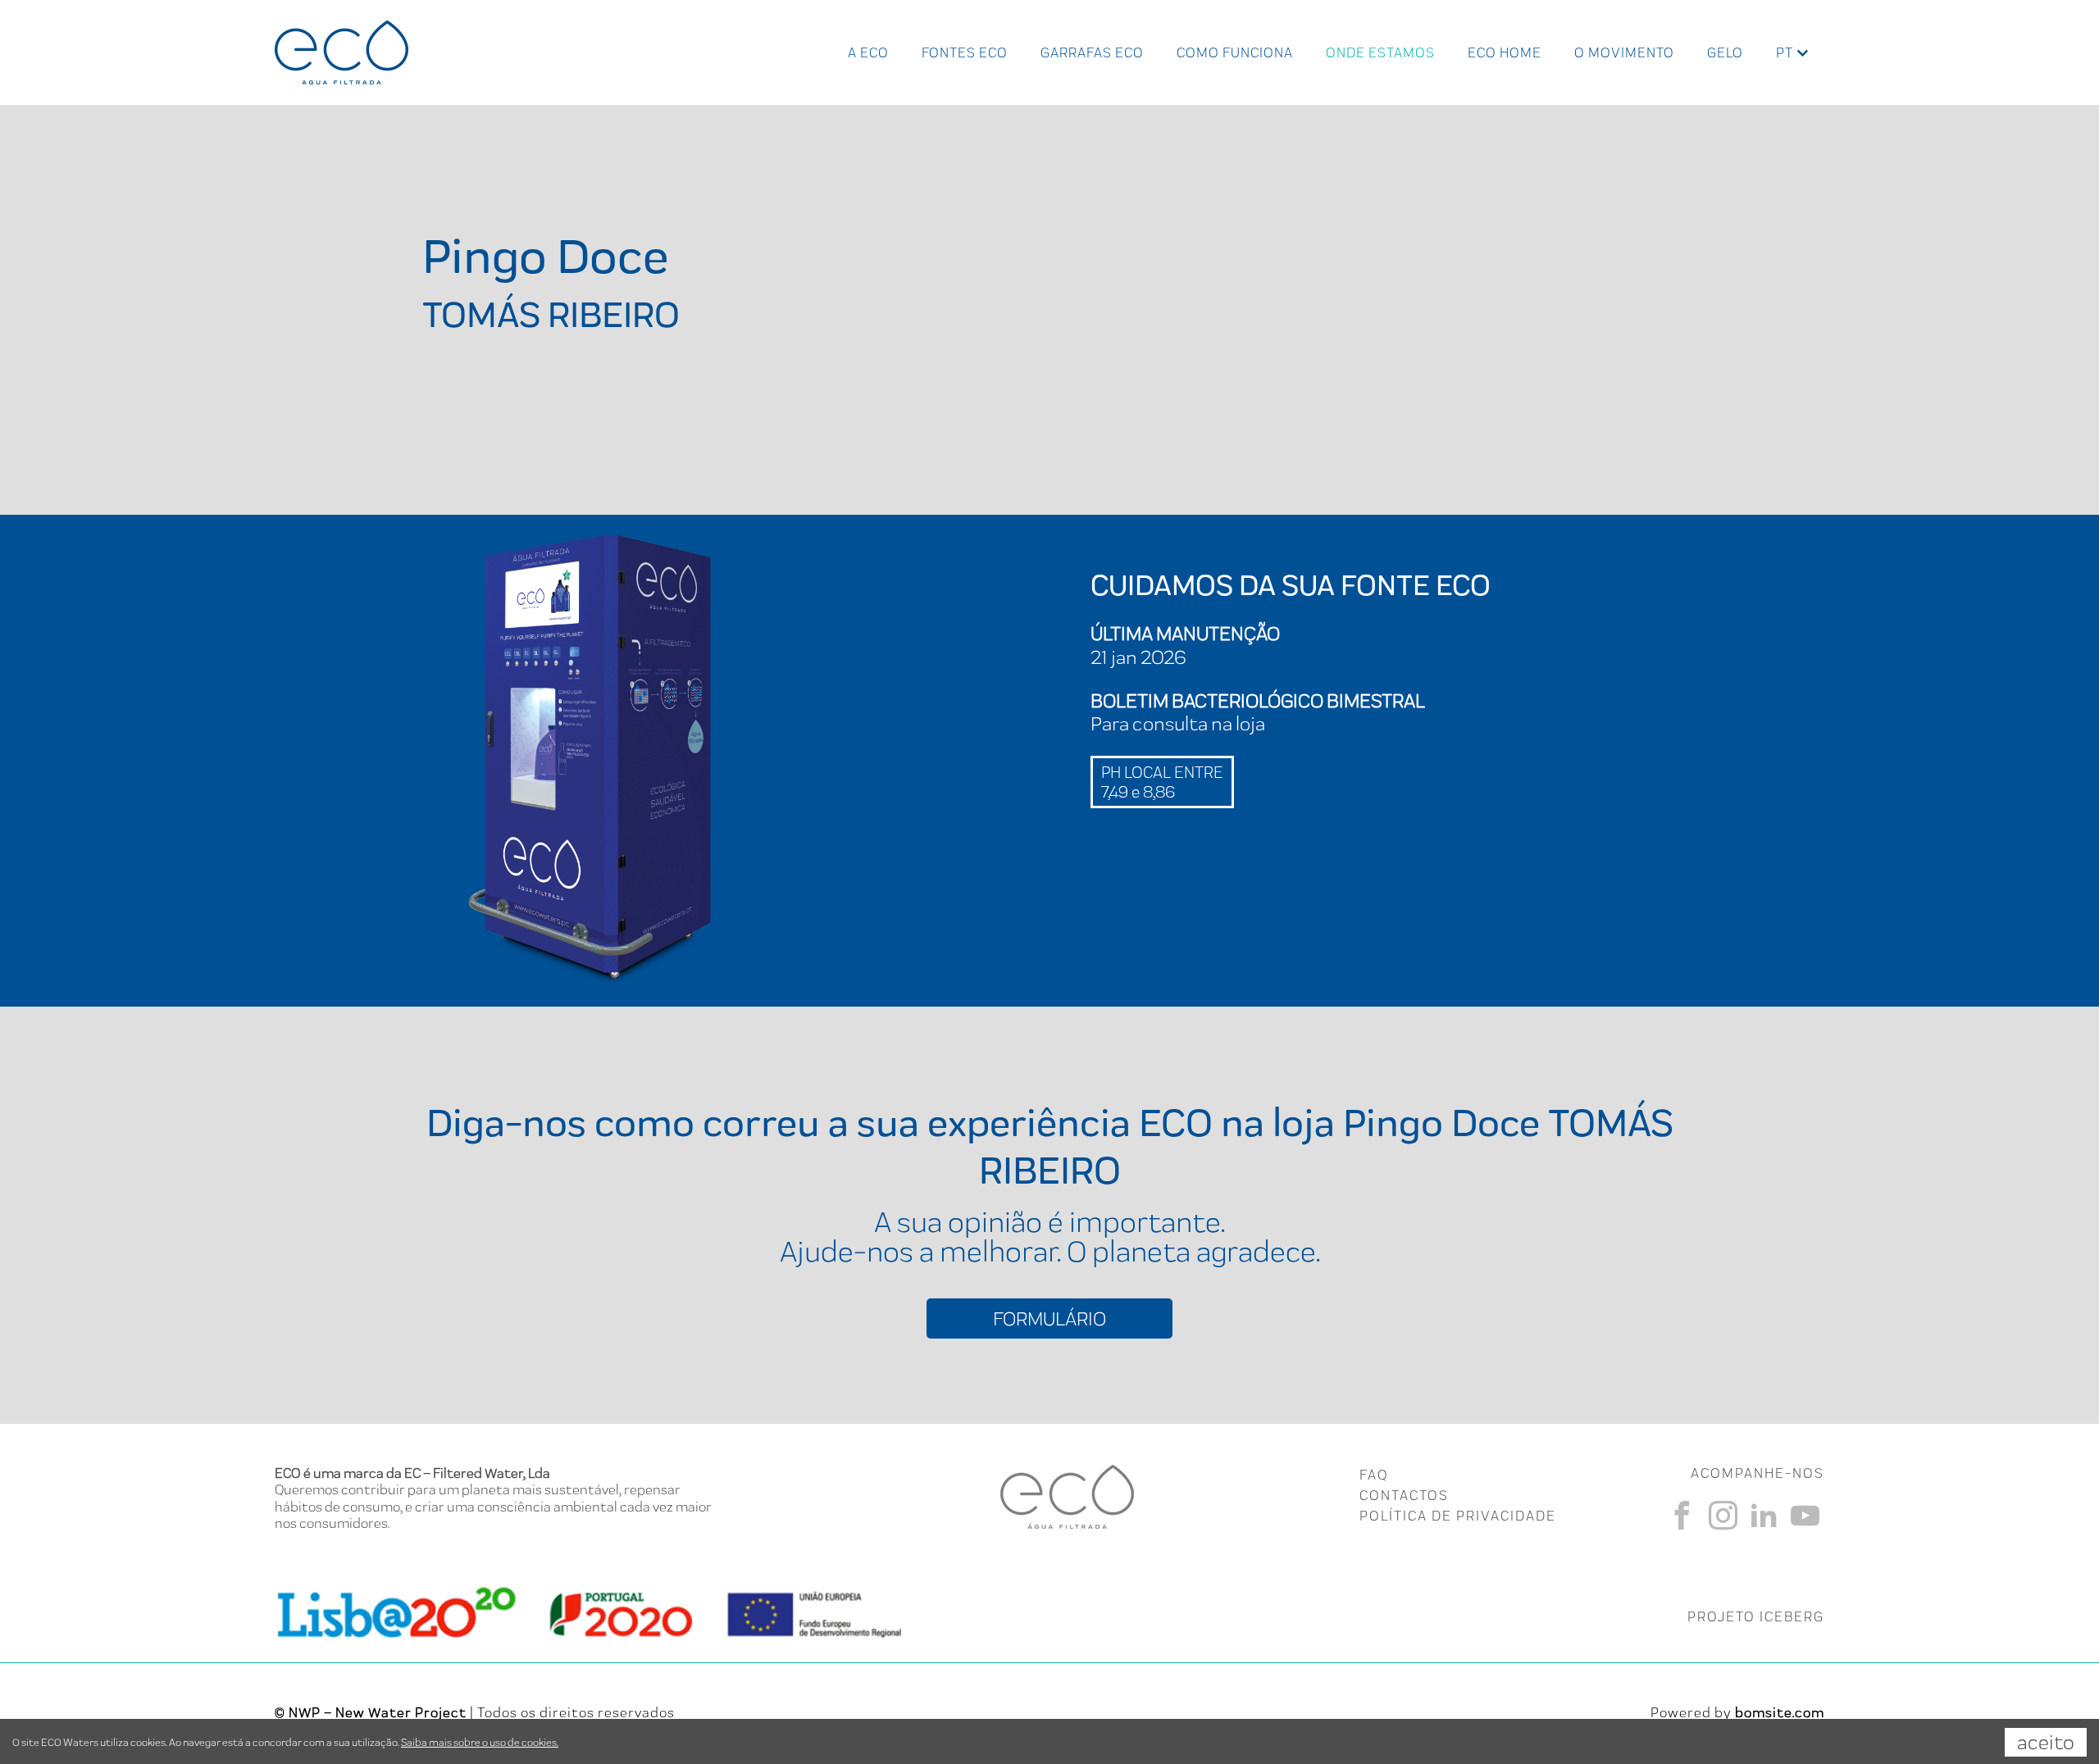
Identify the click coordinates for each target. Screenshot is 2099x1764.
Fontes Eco (965, 52)
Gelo (1725, 52)
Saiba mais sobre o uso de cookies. (480, 1742)
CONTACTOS (1404, 1495)
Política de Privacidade (1458, 1516)
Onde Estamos (1380, 52)
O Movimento (1624, 52)
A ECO (868, 52)
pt (1785, 52)
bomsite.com (1780, 1712)
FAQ (1374, 1475)
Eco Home (1505, 52)
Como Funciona (1235, 52)
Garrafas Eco (1092, 52)
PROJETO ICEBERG (1756, 1616)
